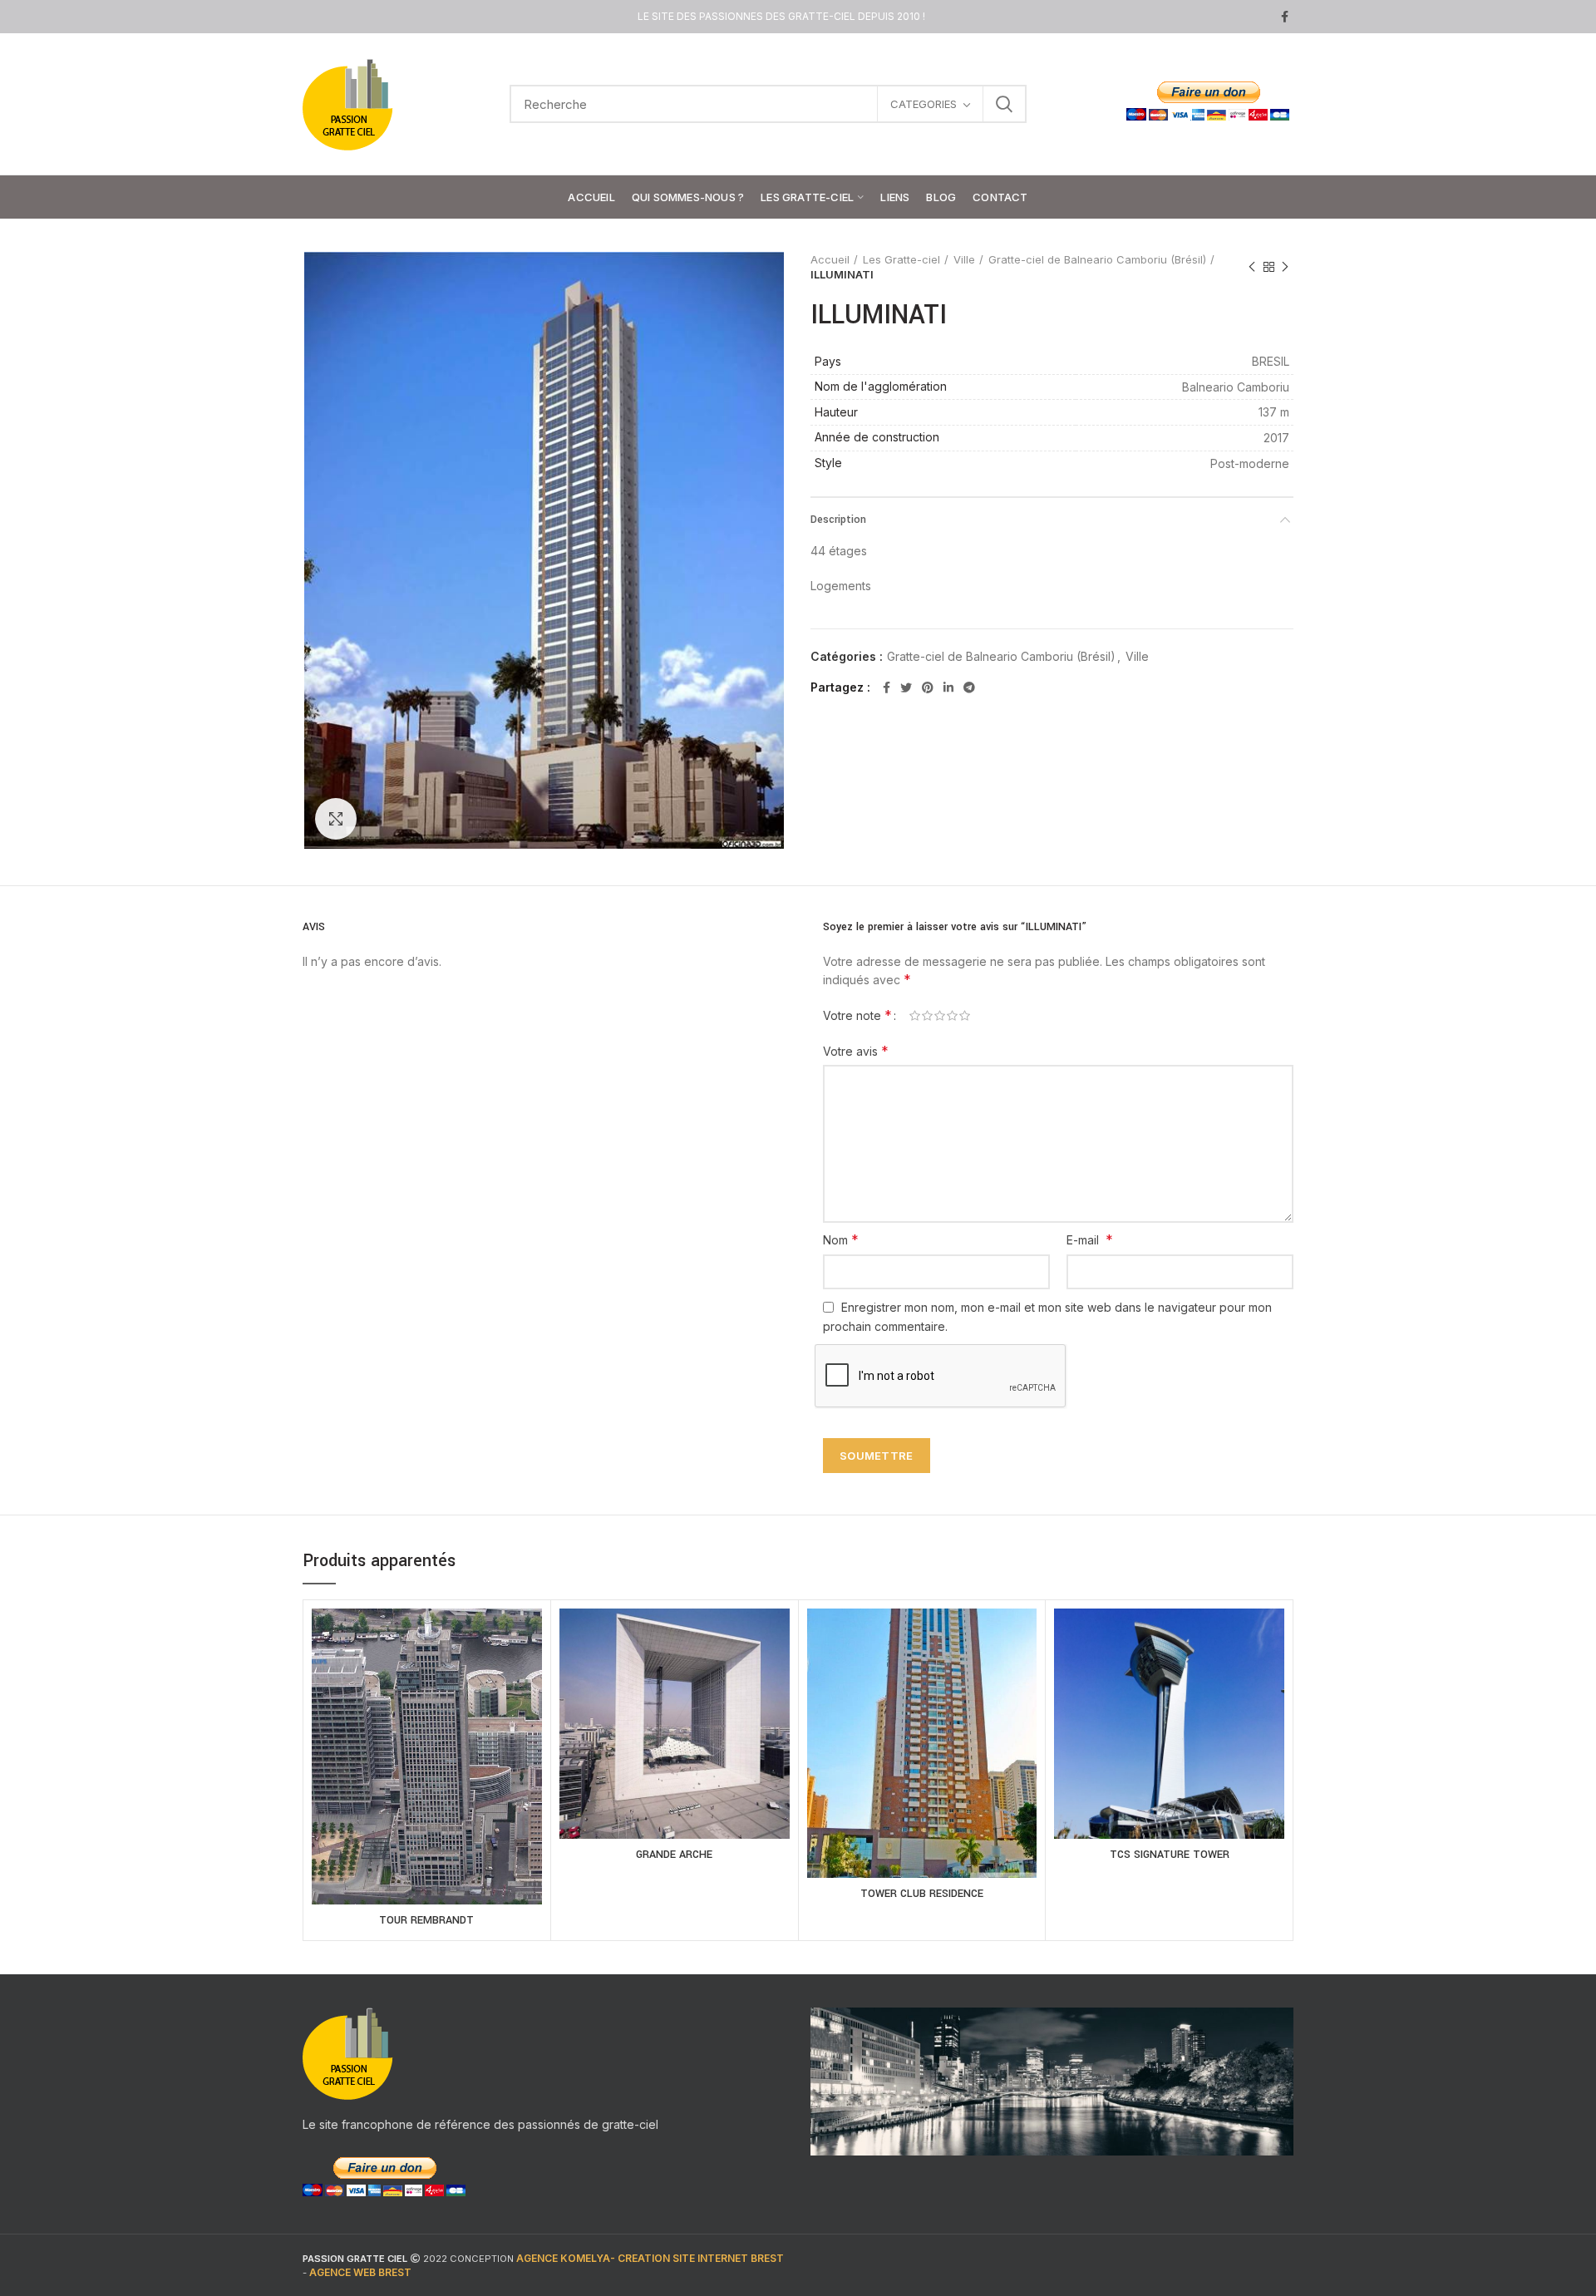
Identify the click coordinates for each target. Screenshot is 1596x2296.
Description (838, 520)
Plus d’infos (427, 1776)
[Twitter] (906, 687)
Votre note (857, 1015)
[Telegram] (969, 687)
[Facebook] (1285, 17)
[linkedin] (948, 687)
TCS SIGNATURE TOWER (1170, 1855)
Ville (964, 259)
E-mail (1090, 1239)
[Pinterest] (928, 687)
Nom (841, 1239)
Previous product (1252, 267)
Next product (1285, 267)
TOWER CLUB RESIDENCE (922, 1894)
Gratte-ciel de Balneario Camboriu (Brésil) (1097, 259)
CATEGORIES (924, 104)
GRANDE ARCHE (674, 1855)
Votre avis (856, 1051)
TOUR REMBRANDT (426, 1920)
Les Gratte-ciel (901, 259)
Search (1004, 104)
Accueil (830, 259)
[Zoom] (336, 819)
